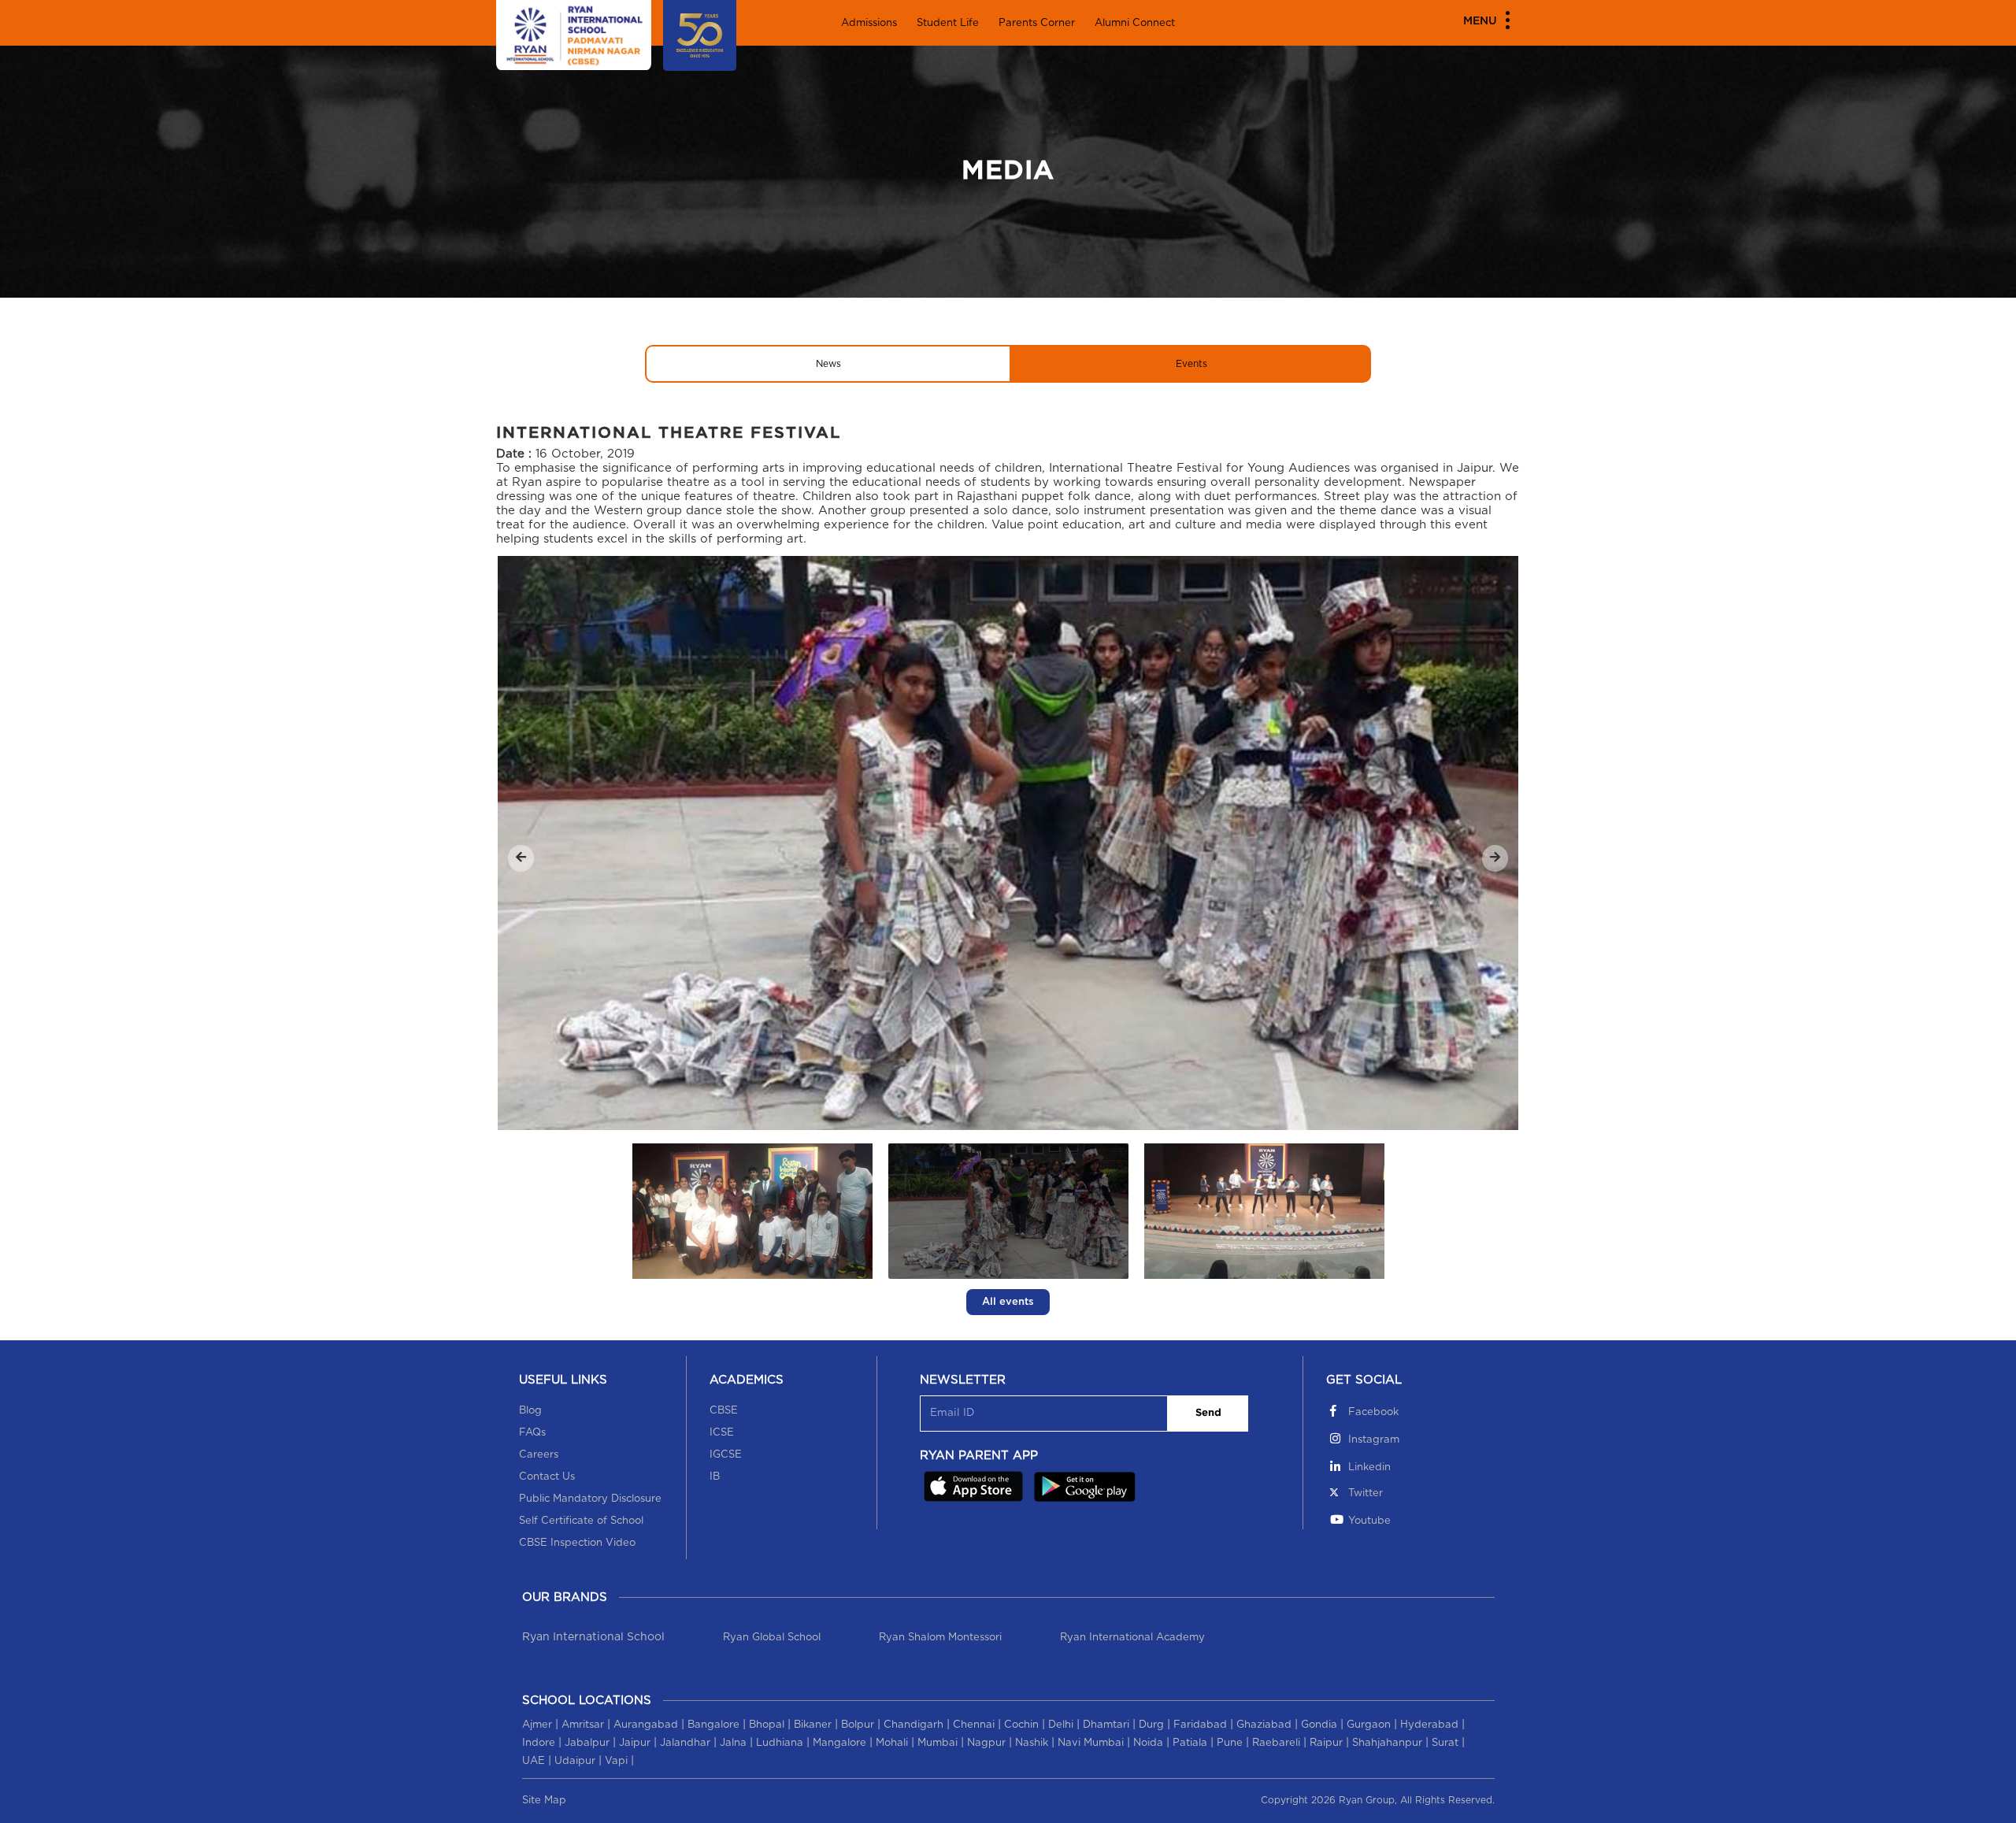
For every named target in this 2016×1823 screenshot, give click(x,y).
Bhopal (767, 1725)
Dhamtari (1106, 1725)
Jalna (733, 1743)
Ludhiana (780, 1743)
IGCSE (726, 1455)
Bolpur (858, 1725)
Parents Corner (1037, 23)
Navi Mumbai (1091, 1743)
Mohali (892, 1743)
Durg (1151, 1725)
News (828, 364)
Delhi (1061, 1725)
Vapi (616, 1761)
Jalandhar (685, 1743)
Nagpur (986, 1743)
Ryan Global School (772, 1638)
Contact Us (547, 1477)
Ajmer (537, 1725)
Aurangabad (646, 1725)
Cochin (1021, 1725)
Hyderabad (1429, 1725)
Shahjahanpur (1387, 1743)
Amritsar (583, 1725)
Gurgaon (1369, 1725)
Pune (1230, 1743)
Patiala (1190, 1743)
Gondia (1319, 1725)
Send (1208, 1413)
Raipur (1326, 1743)
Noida (1148, 1743)
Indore (539, 1743)
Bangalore (713, 1725)
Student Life (948, 23)
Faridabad (1200, 1725)
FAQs (532, 1433)
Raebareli (1276, 1743)
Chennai (974, 1725)
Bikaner (813, 1725)
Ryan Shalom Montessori (940, 1638)
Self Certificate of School (581, 1521)
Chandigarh (913, 1725)
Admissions (869, 23)
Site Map (544, 1801)
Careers (539, 1455)
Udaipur (575, 1761)
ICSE (722, 1433)
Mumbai (938, 1743)
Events (1191, 364)
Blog (530, 1411)
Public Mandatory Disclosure (590, 1499)
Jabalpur (587, 1743)
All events (1008, 1302)
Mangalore (839, 1743)
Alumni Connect (1135, 23)
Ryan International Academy (1132, 1638)
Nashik (1032, 1743)
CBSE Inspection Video (577, 1543)
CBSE (724, 1411)
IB (715, 1477)
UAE (534, 1761)
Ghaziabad (1264, 1725)
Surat (1445, 1743)
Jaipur (635, 1743)
